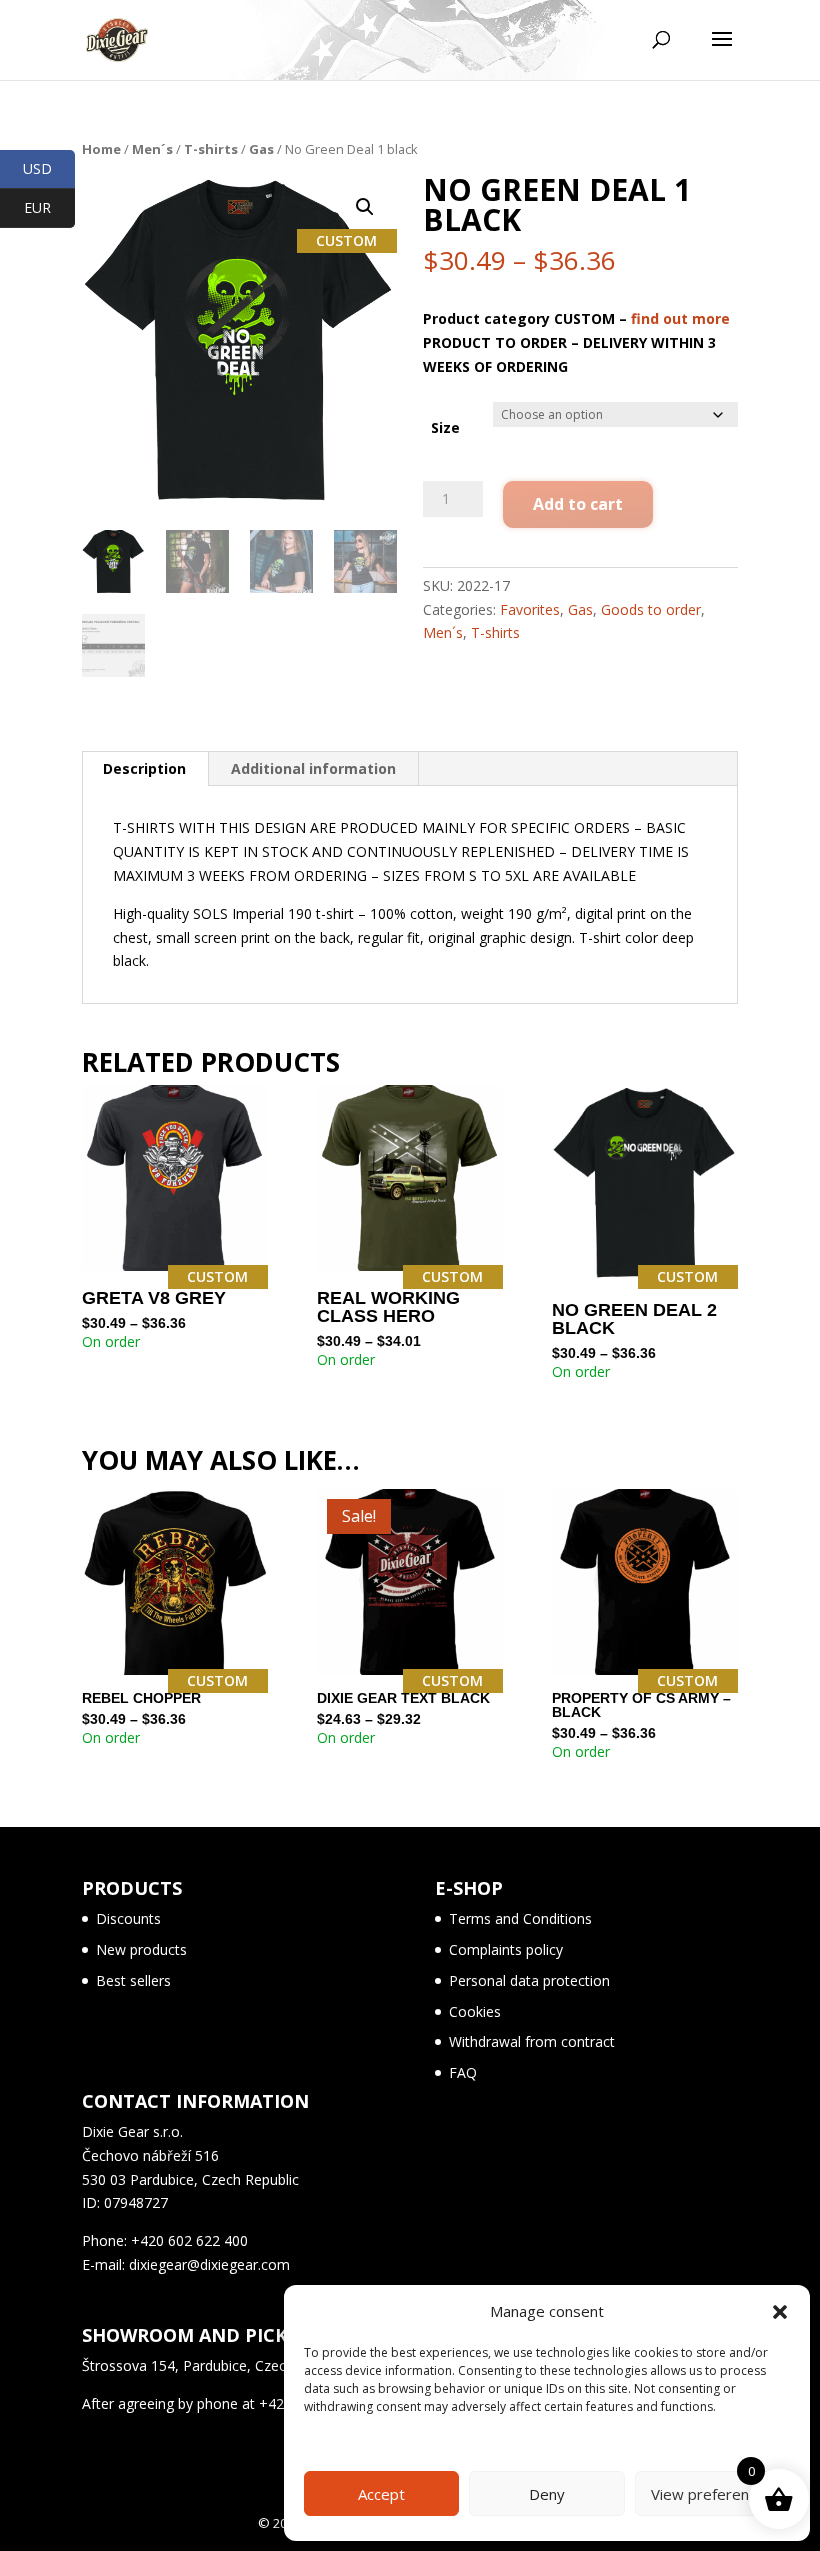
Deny (547, 2494)
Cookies (475, 2011)
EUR (49, 207)
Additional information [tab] (313, 768)
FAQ (463, 2072)
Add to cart (578, 504)
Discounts (128, 1918)
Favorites (530, 609)
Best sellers (133, 1980)
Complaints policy (506, 1949)
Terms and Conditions (520, 1918)
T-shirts (211, 149)
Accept (381, 2494)
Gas (261, 149)
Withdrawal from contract (532, 2041)
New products (141, 1949)
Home (101, 149)
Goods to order (651, 609)
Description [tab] (144, 768)
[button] (780, 2312)
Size (445, 427)
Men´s (152, 149)
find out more (680, 318)
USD (49, 168)
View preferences (712, 2494)
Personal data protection (529, 1980)
